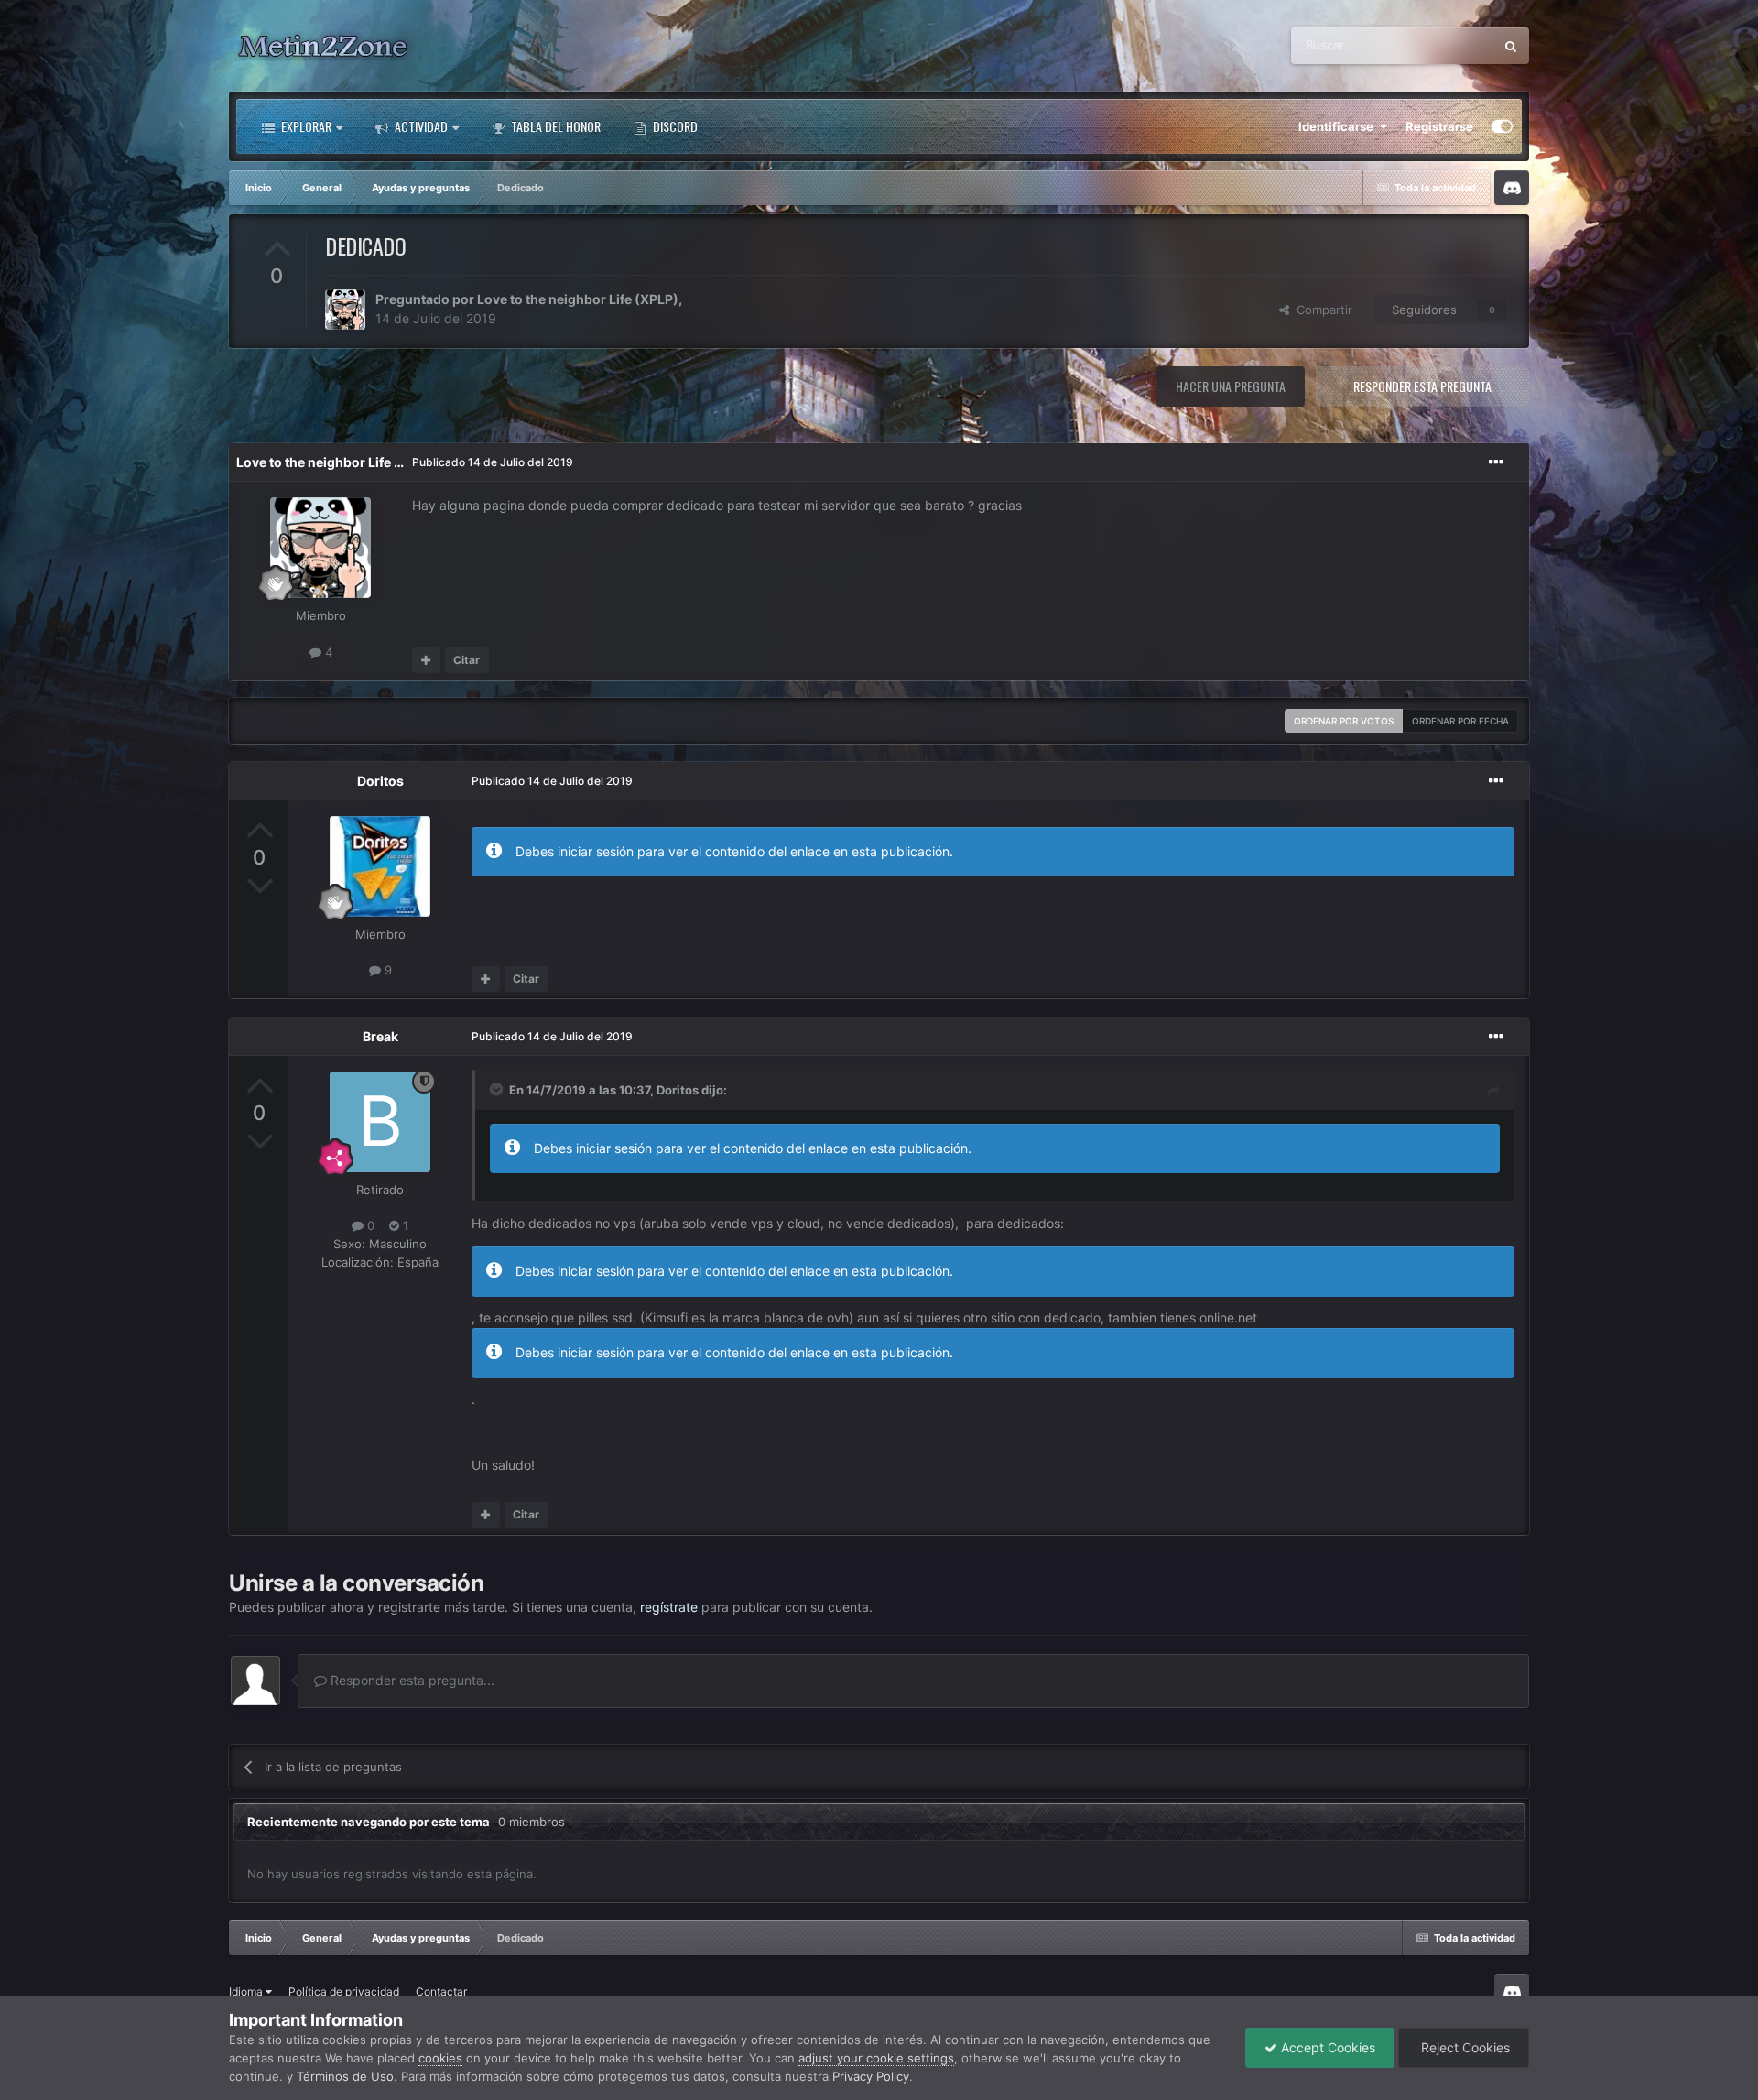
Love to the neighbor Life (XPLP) (578, 299)
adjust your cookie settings (876, 2058)
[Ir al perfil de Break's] (380, 1122)
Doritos (380, 781)
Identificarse (1339, 126)
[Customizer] (1502, 126)
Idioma (247, 1991)
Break (380, 1036)
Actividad (420, 126)
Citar (467, 660)
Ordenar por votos (1344, 721)
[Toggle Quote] (498, 1089)
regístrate (669, 1607)
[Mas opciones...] (1496, 462)
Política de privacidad (344, 1991)
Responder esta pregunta (1422, 386)
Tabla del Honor (554, 126)
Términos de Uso (345, 2076)
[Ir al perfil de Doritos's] (380, 866)
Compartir (1321, 310)
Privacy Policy (871, 2076)
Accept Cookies (1326, 2047)
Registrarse (1439, 126)
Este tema (1443, 45)
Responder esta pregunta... (411, 1680)
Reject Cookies (1464, 2047)
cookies (440, 2058)
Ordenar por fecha (1460, 721)
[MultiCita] (426, 660)
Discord (674, 126)
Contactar (441, 1991)
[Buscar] (1511, 46)
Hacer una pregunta (1231, 386)
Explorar (305, 126)
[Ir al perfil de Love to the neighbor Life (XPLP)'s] (345, 310)
